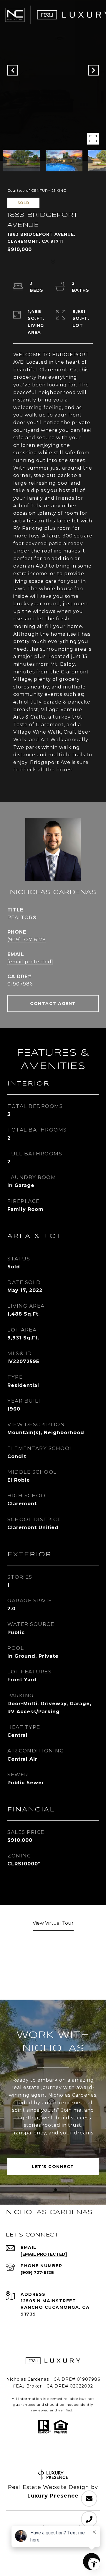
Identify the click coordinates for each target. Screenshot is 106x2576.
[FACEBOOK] (21, 2455)
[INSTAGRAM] (37, 2455)
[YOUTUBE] (53, 2455)
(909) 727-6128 (27, 940)
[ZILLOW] (85, 2455)
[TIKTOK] (69, 2455)
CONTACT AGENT (53, 1003)
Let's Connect (53, 2167)
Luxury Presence (53, 2496)
